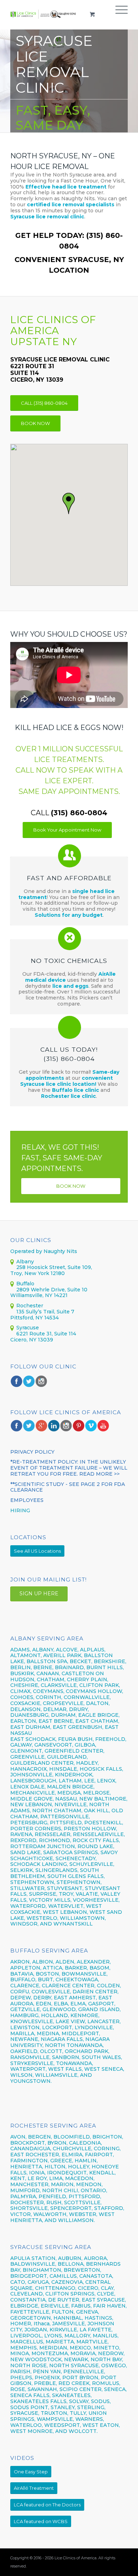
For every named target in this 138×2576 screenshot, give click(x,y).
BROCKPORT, (28, 2143)
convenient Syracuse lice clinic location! (67, 1081)
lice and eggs (70, 986)
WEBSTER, (83, 2214)
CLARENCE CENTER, (69, 1986)
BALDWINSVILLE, (33, 2264)
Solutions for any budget (69, 915)
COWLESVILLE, (51, 1992)
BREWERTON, (82, 2270)
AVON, (18, 2137)
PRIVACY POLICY (32, 1452)
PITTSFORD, (85, 2196)
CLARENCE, (25, 1986)
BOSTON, (48, 1974)
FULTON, (63, 2312)
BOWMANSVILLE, (85, 1974)
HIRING (20, 1510)
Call (69, 813)
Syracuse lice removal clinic (47, 217)
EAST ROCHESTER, (35, 2155)
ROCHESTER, (28, 2202)
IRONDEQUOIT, (68, 2173)
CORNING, (107, 2149)
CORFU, (20, 1992)
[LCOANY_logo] (43, 14)
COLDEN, (109, 1986)
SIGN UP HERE (39, 1594)
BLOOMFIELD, (72, 2137)
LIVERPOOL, (27, 2336)
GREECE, (62, 2161)
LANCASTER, (104, 2021)
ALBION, (43, 1962)
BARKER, (76, 1968)
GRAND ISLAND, (99, 2009)
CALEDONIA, (85, 2143)
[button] (69, 504)
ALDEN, (65, 1962)
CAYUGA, (39, 2282)
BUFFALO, (23, 1979)
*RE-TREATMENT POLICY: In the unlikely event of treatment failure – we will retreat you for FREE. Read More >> (69, 1468)
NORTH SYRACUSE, (74, 2365)
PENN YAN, (47, 2371)
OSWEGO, (114, 2365)
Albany (25, 1262)
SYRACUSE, (25, 2413)
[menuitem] (118, 14)
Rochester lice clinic (68, 1096)
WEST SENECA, (104, 2069)
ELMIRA (72, 2155)
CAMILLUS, (64, 2276)
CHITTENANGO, (56, 2288)
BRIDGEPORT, (29, 2276)
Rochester (30, 1306)
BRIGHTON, (108, 2137)
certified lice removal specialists (71, 205)
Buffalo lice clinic (76, 1090)
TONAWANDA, (74, 2063)
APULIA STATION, (33, 2258)
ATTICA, (53, 1968)
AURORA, (96, 2258)
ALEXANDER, (94, 1962)
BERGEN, (40, 2137)
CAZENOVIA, (68, 2282)
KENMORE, (85, 2015)
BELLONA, (71, 2264)
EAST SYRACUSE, (104, 2300)
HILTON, (56, 2167)
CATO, (18, 2282)
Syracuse (28, 1328)
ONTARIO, (94, 2190)
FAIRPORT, (99, 2155)
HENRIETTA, (27, 2167)
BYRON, (57, 2143)
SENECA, (115, 2389)
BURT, (46, 1979)
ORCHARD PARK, (87, 2051)
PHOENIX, (48, 2378)
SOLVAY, (79, 2401)
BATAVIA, (22, 1974)
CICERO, (89, 2288)
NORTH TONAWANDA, (74, 2045)
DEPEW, (21, 1998)
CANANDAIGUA (30, 2149)
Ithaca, (42, 2324)
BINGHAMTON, (43, 2270)
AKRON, (21, 1962)
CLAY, (108, 2288)
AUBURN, (70, 2258)
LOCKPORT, (58, 2027)
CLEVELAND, (27, 2294)
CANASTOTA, (96, 2276)
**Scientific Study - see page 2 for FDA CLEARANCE (68, 1487)
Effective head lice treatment (66, 187)
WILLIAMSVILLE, (57, 2075)
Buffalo (25, 1284)
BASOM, (100, 1968)
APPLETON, (26, 1968)
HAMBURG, (25, 2015)
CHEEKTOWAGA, (77, 1979)
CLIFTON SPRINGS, (70, 2294)
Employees (27, 1500)
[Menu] (118, 14)
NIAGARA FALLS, (62, 2039)
